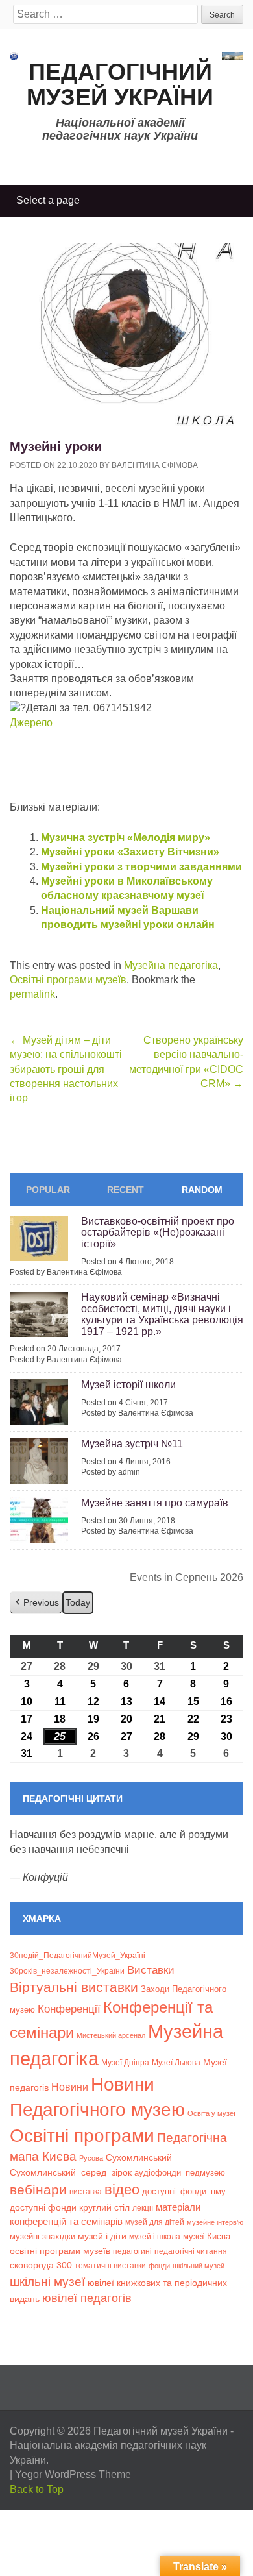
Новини (70, 2087)
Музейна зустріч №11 (132, 1444)
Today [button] (78, 1602)
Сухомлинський (139, 2158)
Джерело (31, 723)
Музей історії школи (128, 1385)
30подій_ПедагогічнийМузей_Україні (78, 1956)
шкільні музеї (47, 2281)
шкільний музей (199, 2266)
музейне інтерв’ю (215, 2222)
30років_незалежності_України (67, 1971)
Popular (48, 1190)
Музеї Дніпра (125, 2062)
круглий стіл (104, 2207)
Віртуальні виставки (74, 1987)
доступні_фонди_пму (184, 2191)
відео (122, 2190)
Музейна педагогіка (171, 965)
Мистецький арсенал (111, 2035)
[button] (36, 1603)
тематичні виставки (110, 2266)
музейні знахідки (42, 2236)
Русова (91, 2158)
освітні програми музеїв (60, 2251)
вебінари (38, 2190)
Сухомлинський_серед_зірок (71, 2172)
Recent (126, 1190)
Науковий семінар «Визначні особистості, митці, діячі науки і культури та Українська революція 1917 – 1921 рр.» (162, 1314)
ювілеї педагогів (87, 2298)
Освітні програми (82, 2135)
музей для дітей (155, 2222)
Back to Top (37, 2489)
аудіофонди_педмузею (180, 2173)
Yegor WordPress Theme (73, 2474)
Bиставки (151, 1970)
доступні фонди (43, 2207)
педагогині (132, 2251)
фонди (159, 2266)
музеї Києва (207, 2236)
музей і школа (155, 2236)
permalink (32, 994)
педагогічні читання (191, 2251)
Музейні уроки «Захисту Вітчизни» (130, 852)
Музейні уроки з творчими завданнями (141, 867)
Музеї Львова (176, 2062)
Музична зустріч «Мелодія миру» (126, 838)
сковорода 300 (41, 2265)
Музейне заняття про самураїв (155, 1503)
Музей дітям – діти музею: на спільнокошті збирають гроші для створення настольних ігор (66, 1069)
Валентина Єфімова (155, 465)
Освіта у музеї (211, 2113)
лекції (143, 2208)
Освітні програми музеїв (68, 980)
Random (202, 1190)
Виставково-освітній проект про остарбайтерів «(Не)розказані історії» (158, 1233)
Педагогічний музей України (120, 85)
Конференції (69, 2009)
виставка (86, 2192)
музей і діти (102, 2236)
